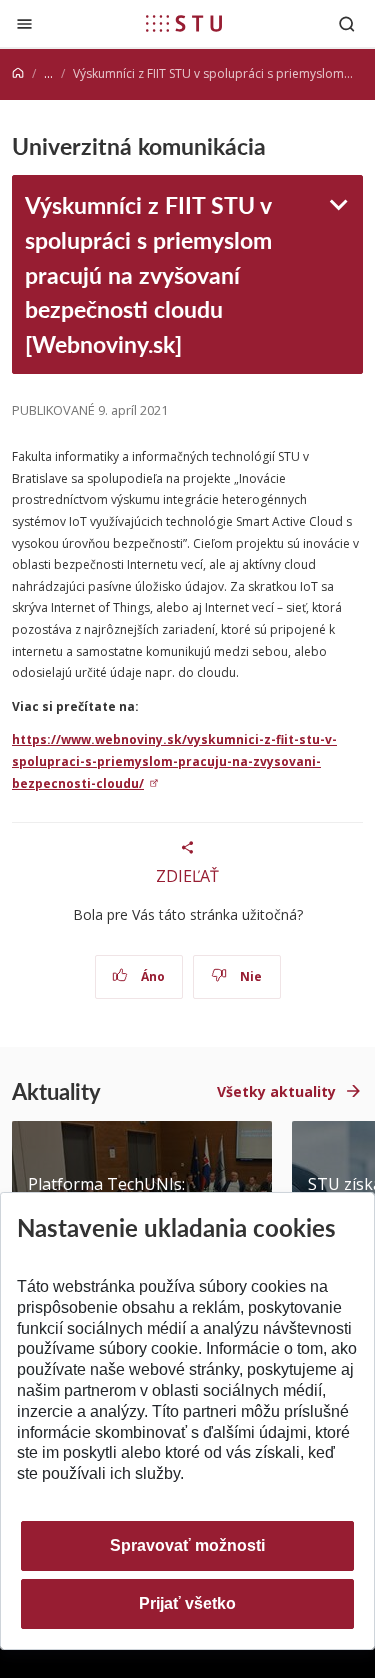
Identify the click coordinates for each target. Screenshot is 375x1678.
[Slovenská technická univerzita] (184, 23)
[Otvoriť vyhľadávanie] (347, 23)
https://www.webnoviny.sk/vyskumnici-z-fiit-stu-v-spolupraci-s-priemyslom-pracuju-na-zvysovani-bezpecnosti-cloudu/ (174, 761)
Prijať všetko (187, 1603)
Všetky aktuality (276, 1091)
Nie (249, 976)
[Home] (18, 73)
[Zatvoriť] (24, 23)
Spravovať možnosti (187, 1545)
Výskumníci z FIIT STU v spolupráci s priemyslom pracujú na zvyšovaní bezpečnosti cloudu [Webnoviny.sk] (148, 273)
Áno (151, 976)
